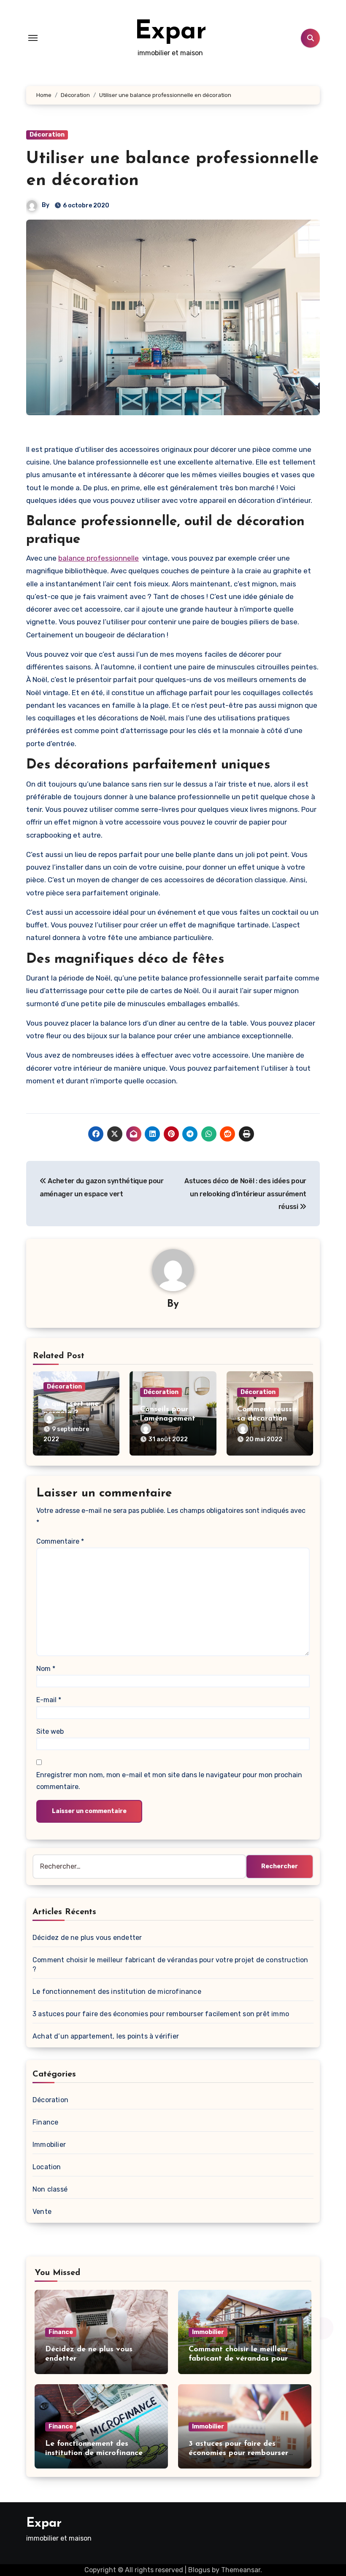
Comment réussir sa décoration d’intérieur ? (267, 1419)
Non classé (50, 2189)
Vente (42, 2212)
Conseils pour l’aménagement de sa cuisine (168, 1419)
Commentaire (60, 1541)
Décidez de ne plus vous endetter (87, 1938)
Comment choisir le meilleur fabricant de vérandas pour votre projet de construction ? (243, 2359)
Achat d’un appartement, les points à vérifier (106, 2036)
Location (47, 2167)
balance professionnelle (99, 558)
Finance (45, 2122)
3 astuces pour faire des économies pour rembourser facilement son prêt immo (161, 2014)
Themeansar (241, 2570)
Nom (46, 1669)
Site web (50, 1731)
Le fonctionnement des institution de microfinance (117, 1992)
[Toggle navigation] (33, 38)
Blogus (199, 2570)
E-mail (49, 1700)
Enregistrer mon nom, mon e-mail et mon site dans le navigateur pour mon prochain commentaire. (169, 1781)
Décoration (47, 135)
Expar (170, 32)
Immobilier (49, 2145)
